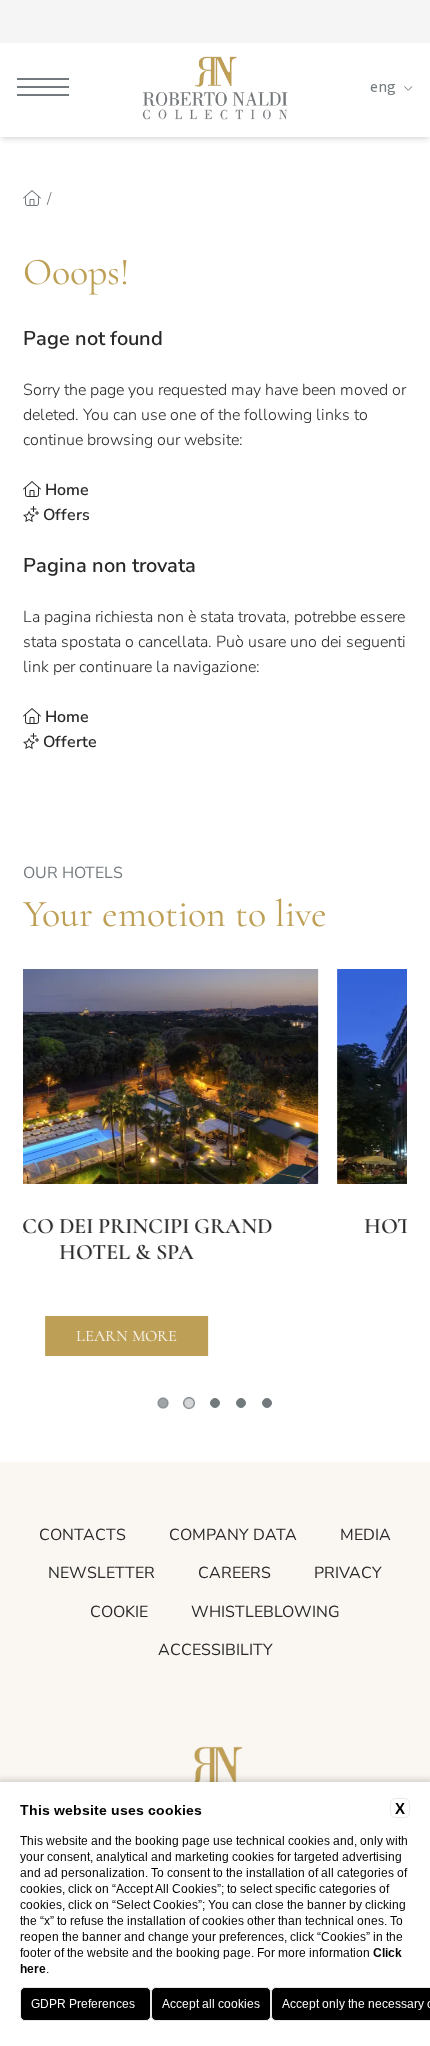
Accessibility (215, 1650)
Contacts (82, 1535)
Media (365, 1535)
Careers (234, 1573)
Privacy (348, 1573)
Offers (66, 515)
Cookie (119, 1612)
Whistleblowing (265, 1612)
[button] (163, 1403)
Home (67, 490)
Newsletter (101, 1573)
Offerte (70, 742)
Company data (233, 1535)
